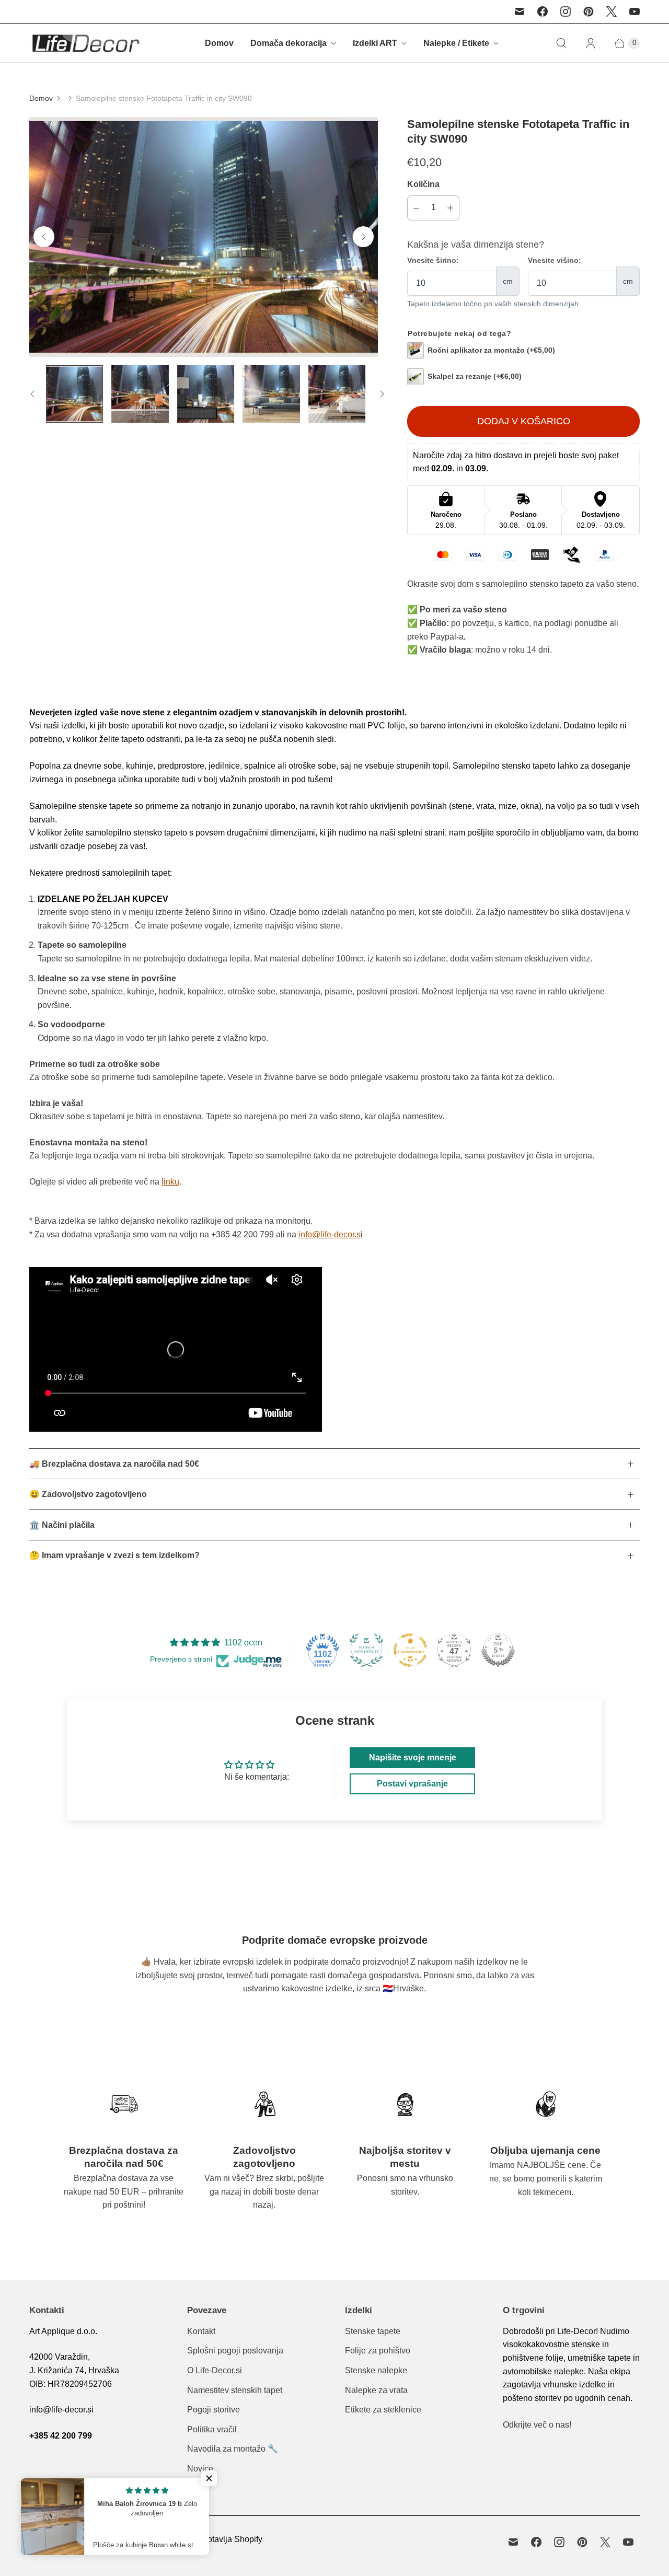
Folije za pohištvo (378, 2351)
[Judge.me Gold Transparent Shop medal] (410, 1650)
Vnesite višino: (555, 260)
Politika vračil (212, 2429)
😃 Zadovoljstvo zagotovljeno (88, 1494)
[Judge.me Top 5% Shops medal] (498, 1650)
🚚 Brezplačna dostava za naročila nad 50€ (114, 1464)
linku (170, 1182)
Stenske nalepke (376, 2370)
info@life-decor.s (330, 1234)
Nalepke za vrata (376, 2390)
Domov (219, 43)
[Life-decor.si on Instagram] (566, 11)
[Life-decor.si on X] (612, 11)
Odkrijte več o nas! (537, 2425)
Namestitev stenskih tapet (235, 2390)
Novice (200, 2469)
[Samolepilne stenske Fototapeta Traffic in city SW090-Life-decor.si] (204, 237)
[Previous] (44, 237)
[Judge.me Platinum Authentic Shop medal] (366, 1650)
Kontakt (201, 2331)
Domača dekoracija (289, 43)
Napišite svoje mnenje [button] (413, 1757)
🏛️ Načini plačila (62, 1525)
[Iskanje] (561, 43)
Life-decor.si (81, 2539)
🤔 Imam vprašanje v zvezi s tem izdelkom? (114, 1555)
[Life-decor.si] (85, 43)
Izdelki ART (375, 43)
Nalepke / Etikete (456, 43)
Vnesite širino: (433, 260)
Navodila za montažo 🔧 (233, 2449)
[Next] (363, 237)
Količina (423, 184)
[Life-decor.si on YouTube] (635, 11)
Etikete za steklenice (383, 2410)
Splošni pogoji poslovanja (235, 2351)
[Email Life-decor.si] (520, 11)
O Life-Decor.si (215, 2370)
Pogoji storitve (214, 2410)
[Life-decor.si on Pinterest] (589, 11)
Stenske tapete (373, 2331)
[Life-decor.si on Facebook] (543, 11)
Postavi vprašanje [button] (412, 1784)
